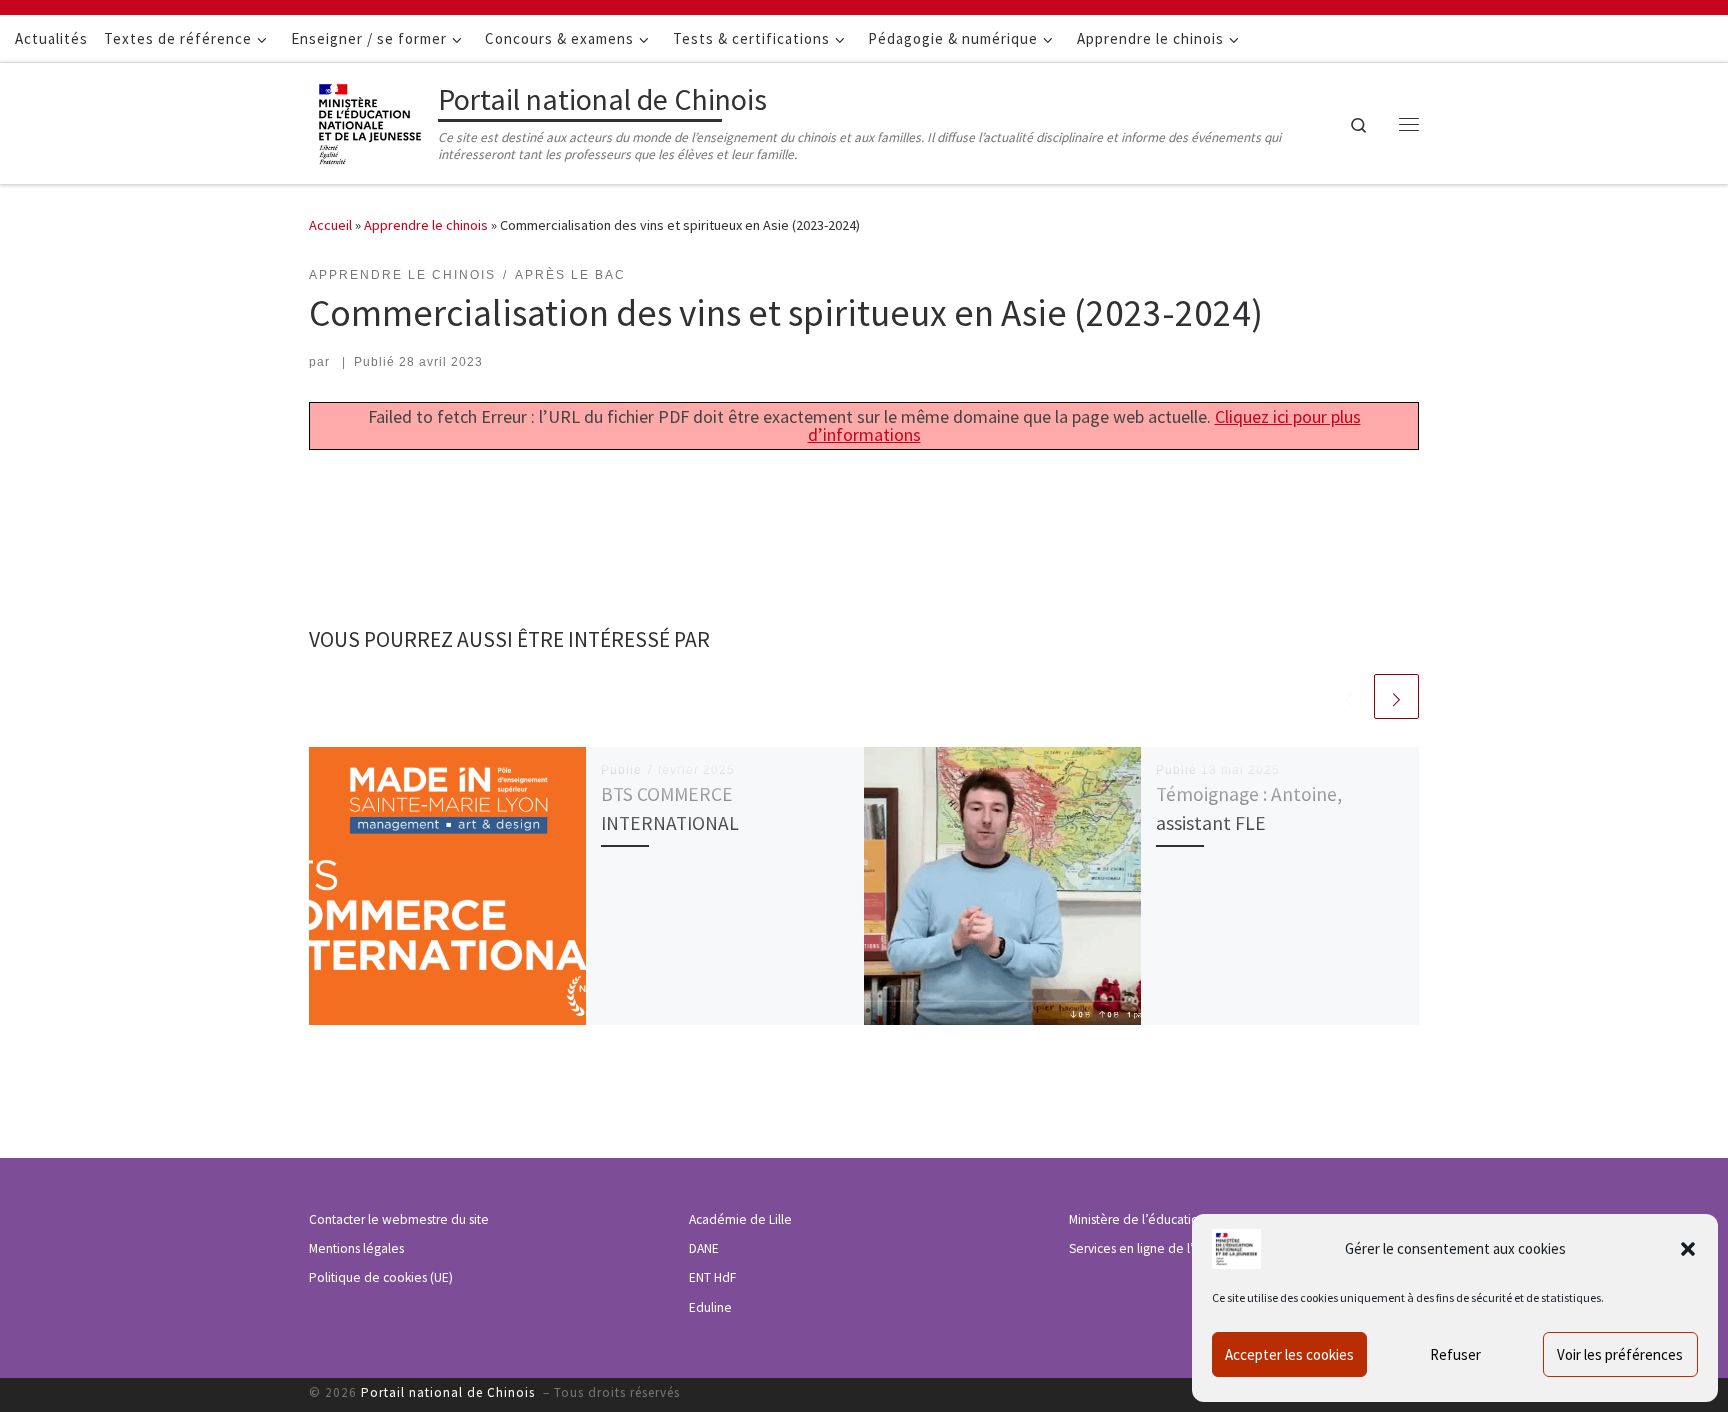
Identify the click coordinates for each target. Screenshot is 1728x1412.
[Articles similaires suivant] (1396, 696)
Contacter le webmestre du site (399, 1219)
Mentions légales (356, 1248)
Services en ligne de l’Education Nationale (1189, 1248)
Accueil (330, 225)
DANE (704, 1248)
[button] (1688, 1249)
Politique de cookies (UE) (381, 1277)
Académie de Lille (740, 1219)
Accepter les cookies (1289, 1354)
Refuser (1455, 1354)
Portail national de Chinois (450, 1392)
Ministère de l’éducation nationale (1166, 1219)
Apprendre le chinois (426, 225)
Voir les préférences (1620, 1354)
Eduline (710, 1307)
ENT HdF (712, 1277)
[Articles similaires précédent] (1348, 696)
